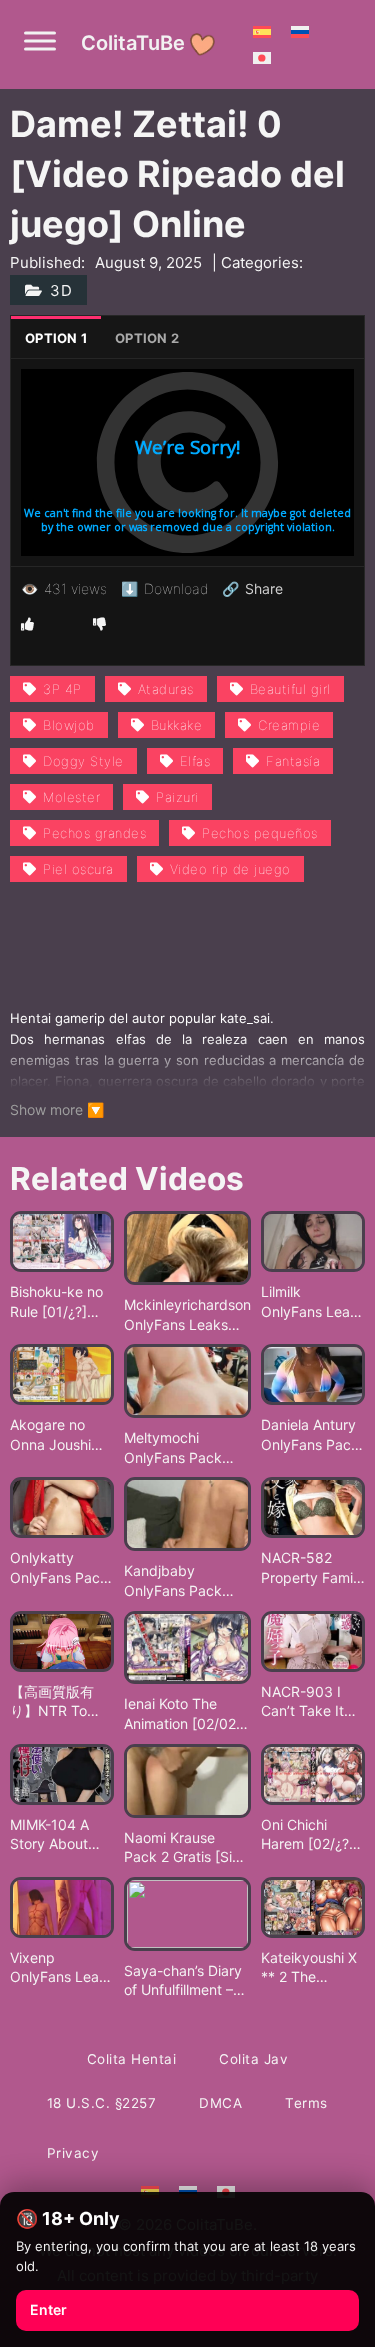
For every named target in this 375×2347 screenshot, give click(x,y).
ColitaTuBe (133, 43)
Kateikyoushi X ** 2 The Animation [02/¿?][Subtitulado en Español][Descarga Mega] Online (310, 1968)
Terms (306, 2103)
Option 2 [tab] (147, 338)
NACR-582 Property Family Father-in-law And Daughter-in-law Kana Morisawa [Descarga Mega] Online (312, 1568)
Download (164, 588)
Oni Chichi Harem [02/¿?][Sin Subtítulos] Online (310, 1835)
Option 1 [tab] (56, 338)
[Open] (40, 40)
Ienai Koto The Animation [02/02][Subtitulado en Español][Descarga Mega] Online (186, 1714)
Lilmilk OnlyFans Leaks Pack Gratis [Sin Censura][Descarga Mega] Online (313, 1302)
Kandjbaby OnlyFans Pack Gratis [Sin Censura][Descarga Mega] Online (187, 1581)
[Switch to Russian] (300, 31)
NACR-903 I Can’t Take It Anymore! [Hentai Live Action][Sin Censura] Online (313, 1702)
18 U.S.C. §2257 (102, 2103)
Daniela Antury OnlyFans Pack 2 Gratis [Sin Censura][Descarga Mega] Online (310, 1435)
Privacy (73, 2153)
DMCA (220, 2103)
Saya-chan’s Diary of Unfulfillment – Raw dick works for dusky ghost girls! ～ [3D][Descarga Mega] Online (186, 1981)
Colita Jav (253, 2059)
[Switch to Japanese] (262, 57)
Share (252, 589)
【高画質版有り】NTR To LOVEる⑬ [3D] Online (58, 1702)
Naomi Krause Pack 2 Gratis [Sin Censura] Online (182, 1848)
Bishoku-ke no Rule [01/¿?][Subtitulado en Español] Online (60, 1302)
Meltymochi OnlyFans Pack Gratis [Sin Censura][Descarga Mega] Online (187, 1448)
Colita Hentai (132, 2059)
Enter (48, 2309)
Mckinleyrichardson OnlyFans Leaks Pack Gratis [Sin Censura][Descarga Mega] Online (187, 1315)
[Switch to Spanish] (262, 31)
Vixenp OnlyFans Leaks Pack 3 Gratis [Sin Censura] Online (62, 1968)
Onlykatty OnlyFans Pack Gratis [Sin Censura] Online (62, 1568)
